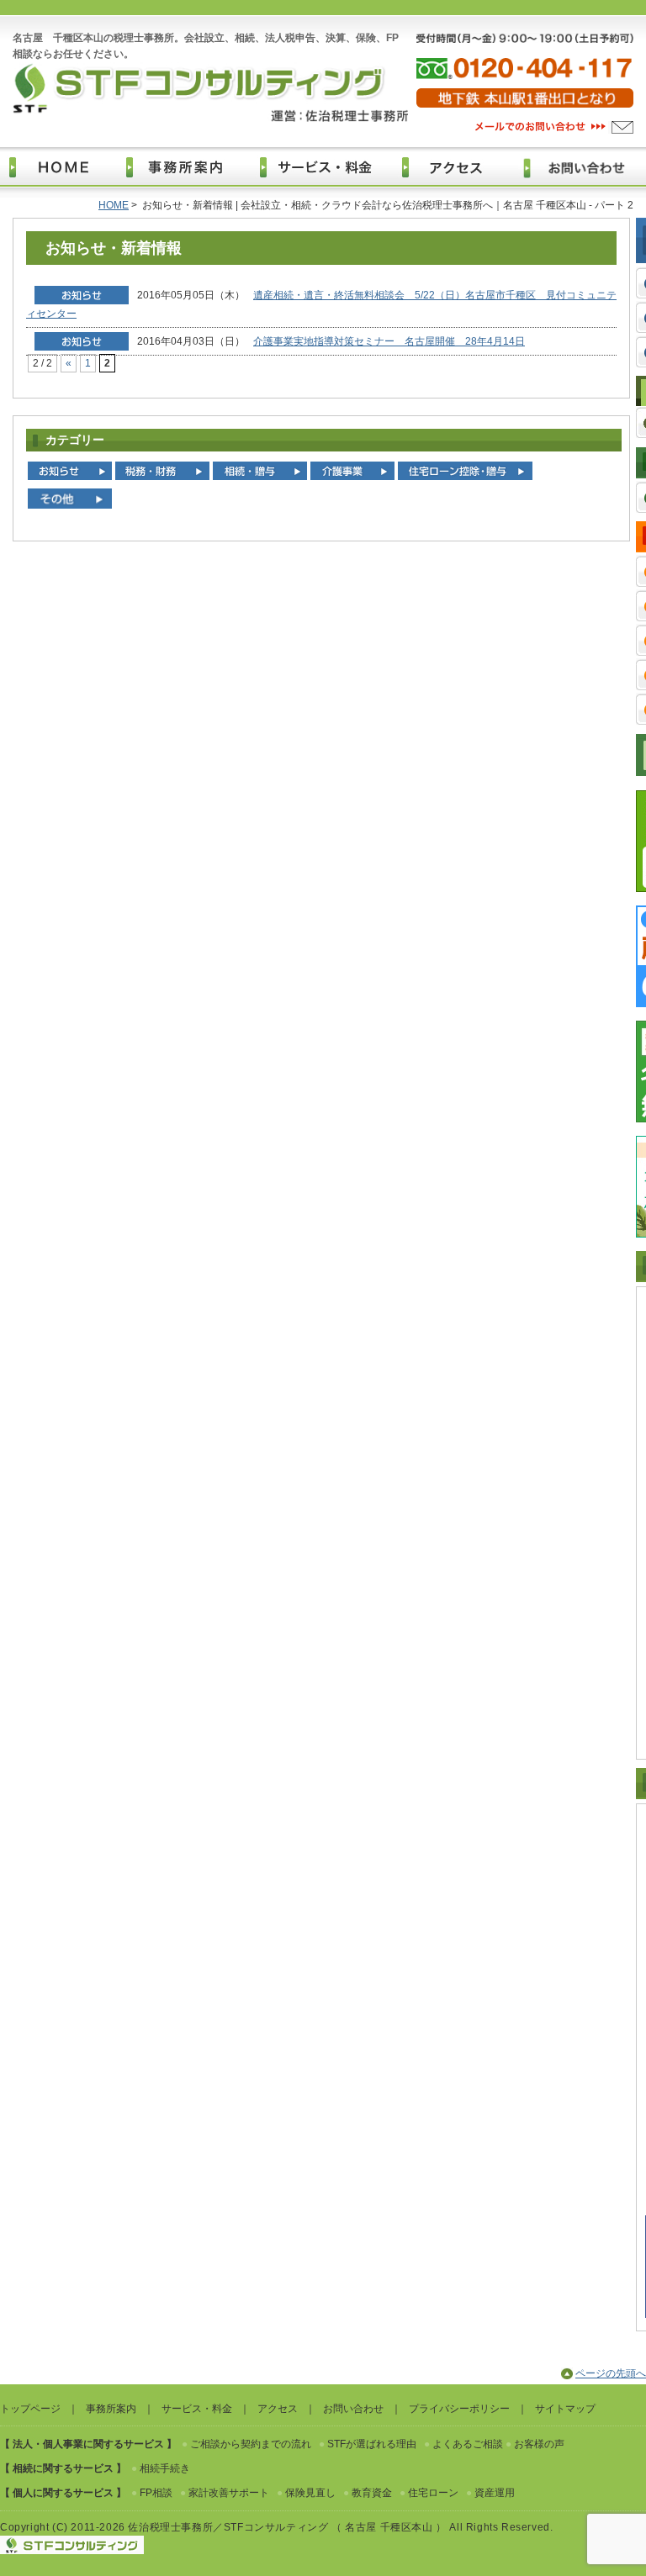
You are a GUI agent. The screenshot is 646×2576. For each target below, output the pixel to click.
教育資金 (372, 2493)
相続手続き (165, 2468)
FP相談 (156, 2493)
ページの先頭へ (611, 2373)
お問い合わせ (353, 2409)
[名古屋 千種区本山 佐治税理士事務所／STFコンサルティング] (210, 119)
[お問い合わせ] (553, 130)
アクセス (278, 2409)
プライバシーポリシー (459, 2409)
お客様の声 (539, 2444)
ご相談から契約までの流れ (251, 2444)
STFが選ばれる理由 (372, 2444)
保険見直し (310, 2493)
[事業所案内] (187, 167)
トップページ (30, 2409)
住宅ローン (433, 2493)
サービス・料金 (197, 2409)
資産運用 (495, 2493)
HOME (114, 205)
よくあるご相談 (468, 2444)
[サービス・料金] (325, 167)
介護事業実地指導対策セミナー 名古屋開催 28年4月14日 (389, 341)
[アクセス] (457, 167)
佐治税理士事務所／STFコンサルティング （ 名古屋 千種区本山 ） (287, 2527)
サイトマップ (565, 2409)
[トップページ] (64, 167)
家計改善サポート (229, 2493)
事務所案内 (111, 2409)
